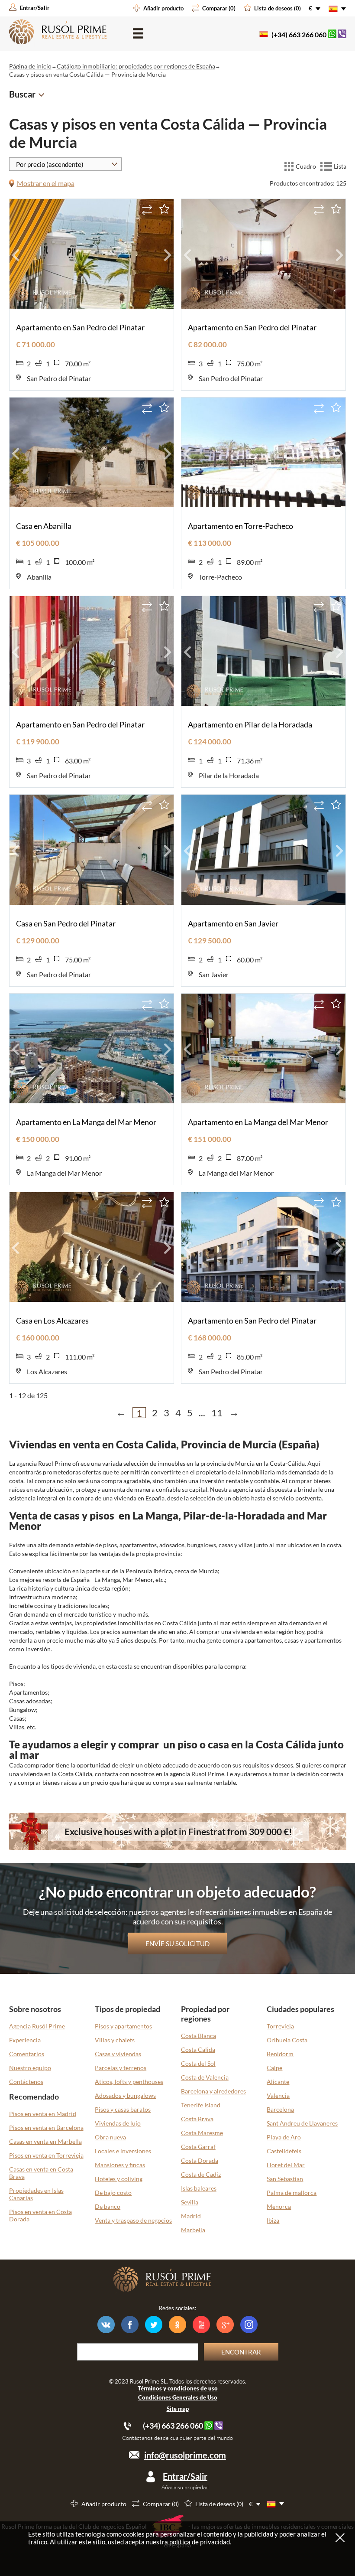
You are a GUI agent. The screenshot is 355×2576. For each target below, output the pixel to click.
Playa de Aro (284, 2137)
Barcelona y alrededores (213, 2091)
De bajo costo (113, 2193)
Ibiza (273, 2220)
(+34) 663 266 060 (299, 34)
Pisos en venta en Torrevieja (46, 2155)
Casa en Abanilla (44, 526)
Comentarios (27, 2054)
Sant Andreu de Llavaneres (302, 2123)
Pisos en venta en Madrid (43, 2114)
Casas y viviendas (118, 2054)
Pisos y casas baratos (123, 2109)
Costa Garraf (198, 2147)
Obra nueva (110, 2137)
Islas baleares (199, 2188)
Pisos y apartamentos (123, 2026)
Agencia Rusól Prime (37, 2026)
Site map (178, 2409)
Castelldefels (284, 2151)
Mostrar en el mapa (46, 183)
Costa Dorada (200, 2160)
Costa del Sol (198, 2063)
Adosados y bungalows (125, 2095)
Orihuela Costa (287, 2040)
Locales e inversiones (123, 2151)
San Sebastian (285, 2179)
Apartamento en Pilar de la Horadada (250, 724)
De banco (108, 2206)
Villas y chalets (115, 2040)
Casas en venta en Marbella (45, 2141)
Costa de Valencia (205, 2077)
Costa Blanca (198, 2036)
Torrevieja (280, 2026)
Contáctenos (26, 2082)
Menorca (279, 2206)
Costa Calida (198, 2049)
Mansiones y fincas (120, 2165)
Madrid (191, 2216)
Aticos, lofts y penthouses (129, 2082)
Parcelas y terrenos (121, 2068)
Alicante (278, 2082)
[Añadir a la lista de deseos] (164, 209)
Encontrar (241, 2352)
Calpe (274, 2068)
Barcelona (280, 2109)
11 (217, 1413)
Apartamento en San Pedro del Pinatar (80, 327)
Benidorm (280, 2054)
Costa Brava (197, 2119)
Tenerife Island (201, 2105)
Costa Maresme (202, 2133)
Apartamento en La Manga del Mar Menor (86, 1122)
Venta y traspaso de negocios (133, 2220)
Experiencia (25, 2040)
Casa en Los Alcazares (52, 1321)
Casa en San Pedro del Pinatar (66, 923)
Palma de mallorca (292, 2193)
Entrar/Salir (185, 2476)
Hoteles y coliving (119, 2179)
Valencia (278, 2095)
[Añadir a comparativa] (147, 210)
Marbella (193, 2230)
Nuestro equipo (30, 2068)
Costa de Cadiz (201, 2174)
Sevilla (190, 2202)
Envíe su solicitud (177, 1943)
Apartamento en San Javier (233, 923)
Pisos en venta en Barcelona (46, 2128)
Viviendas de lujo (118, 2123)
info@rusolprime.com (185, 2455)
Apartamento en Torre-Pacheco (240, 526)
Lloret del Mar (286, 2165)
